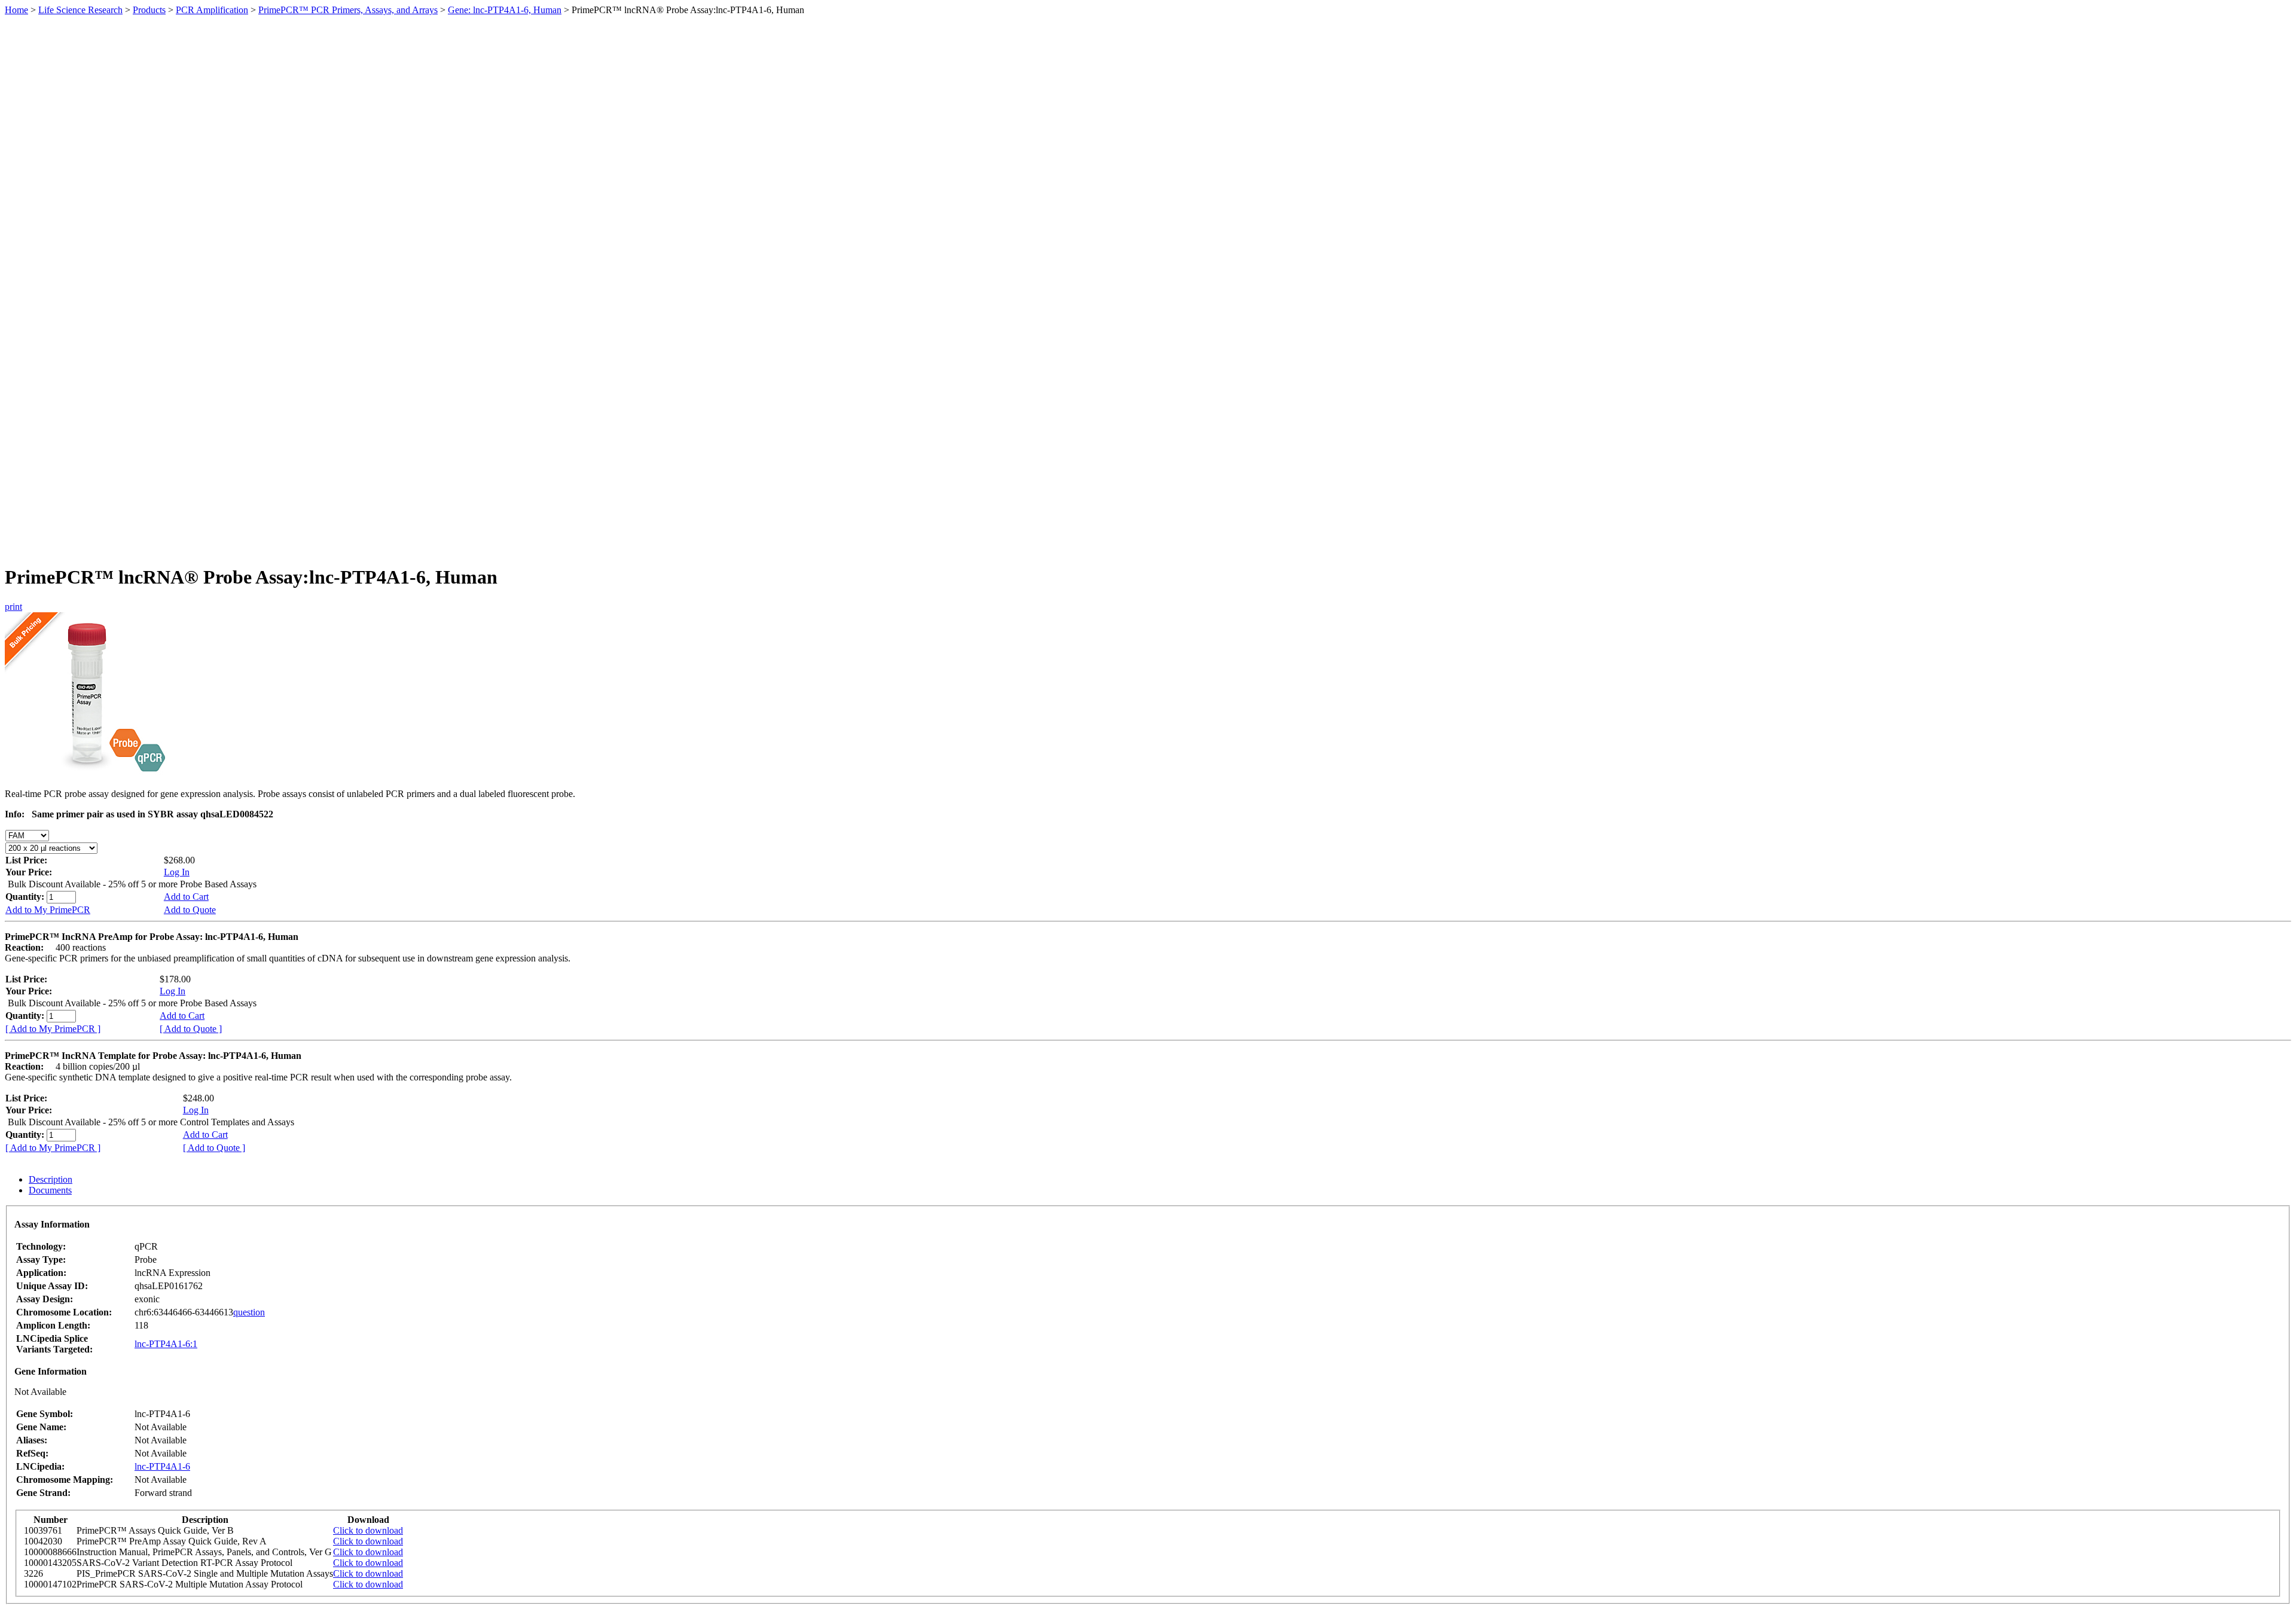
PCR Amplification (212, 10)
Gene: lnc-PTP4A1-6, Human (505, 10)
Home (16, 10)
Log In (177, 872)
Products (149, 10)
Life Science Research (80, 10)
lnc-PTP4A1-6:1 (166, 1344)
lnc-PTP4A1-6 (162, 1466)
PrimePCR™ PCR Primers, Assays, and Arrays (348, 10)
